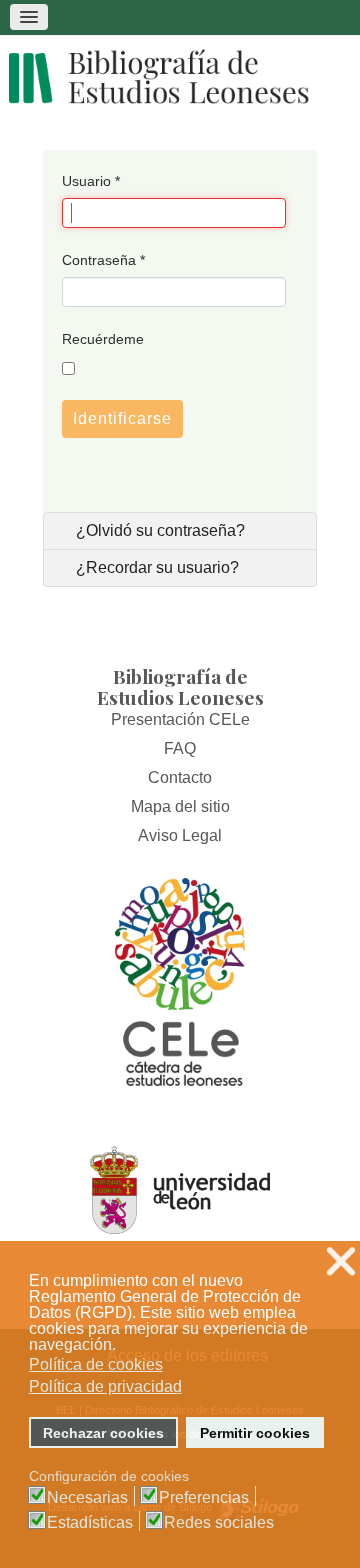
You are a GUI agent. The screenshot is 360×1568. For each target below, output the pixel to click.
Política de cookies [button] (96, 1364)
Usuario (91, 181)
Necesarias (87, 1498)
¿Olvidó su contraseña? (158, 530)
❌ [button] (341, 1261)
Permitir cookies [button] (255, 1433)
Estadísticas (90, 1523)
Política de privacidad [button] (105, 1386)
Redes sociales (219, 1523)
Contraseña (103, 260)
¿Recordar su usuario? (155, 567)
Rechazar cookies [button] (103, 1433)
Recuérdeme (103, 339)
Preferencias (204, 1498)
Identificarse (122, 418)
